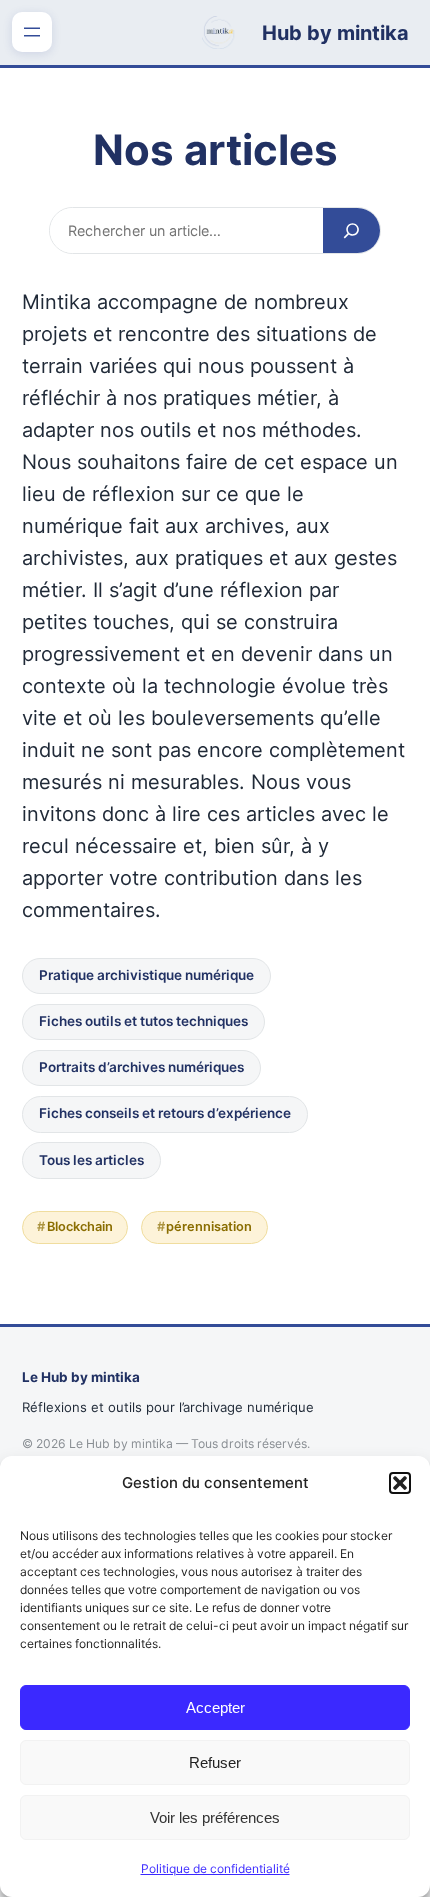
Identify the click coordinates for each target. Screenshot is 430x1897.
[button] (400, 1483)
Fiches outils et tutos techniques (143, 1021)
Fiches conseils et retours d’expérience (165, 1113)
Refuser (215, 1762)
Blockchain (80, 1226)
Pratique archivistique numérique (146, 975)
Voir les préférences (215, 1817)
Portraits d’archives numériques (141, 1067)
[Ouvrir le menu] (32, 32)
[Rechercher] (351, 230)
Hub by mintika (335, 33)
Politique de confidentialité (215, 1868)
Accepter (215, 1707)
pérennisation (209, 1226)
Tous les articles (91, 1160)
